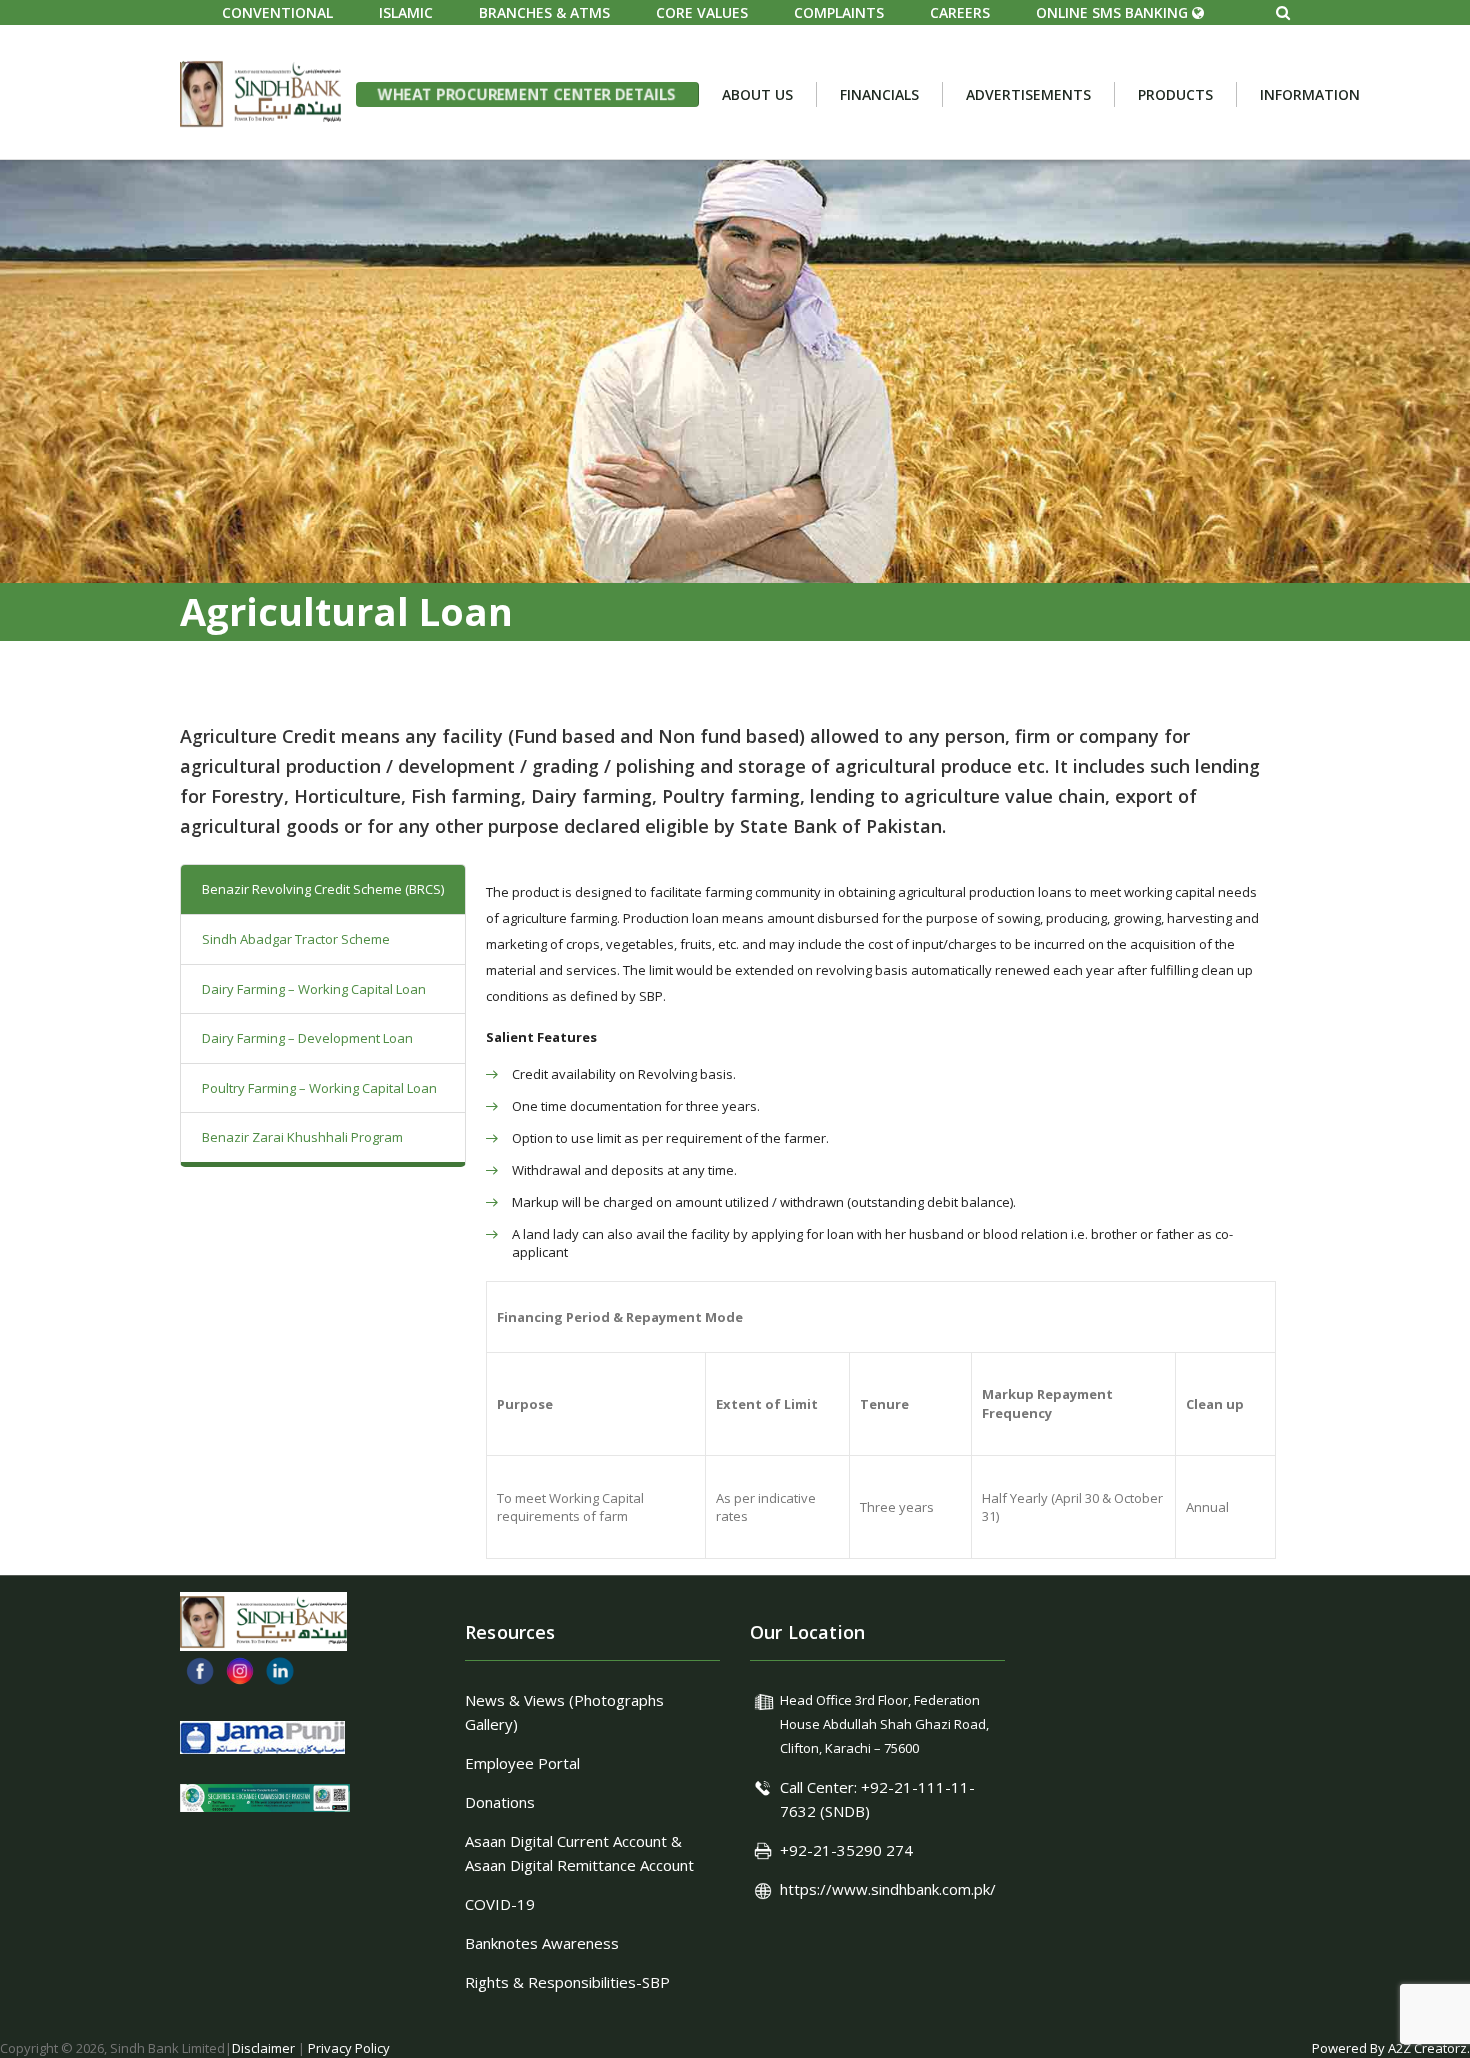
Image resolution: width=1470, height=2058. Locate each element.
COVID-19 (500, 1904)
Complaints (839, 12)
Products (1175, 94)
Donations (500, 1802)
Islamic (406, 12)
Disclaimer (263, 2048)
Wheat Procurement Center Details (527, 93)
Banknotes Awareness (542, 1943)
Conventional (277, 12)
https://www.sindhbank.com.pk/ (888, 1889)
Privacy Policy (349, 2048)
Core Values (702, 12)
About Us (757, 94)
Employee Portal (522, 1763)
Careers (960, 12)
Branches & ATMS (544, 12)
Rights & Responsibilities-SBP (567, 1982)
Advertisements (1028, 94)
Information (1310, 94)
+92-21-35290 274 (846, 1850)
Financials (879, 94)
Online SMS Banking (1114, 12)
